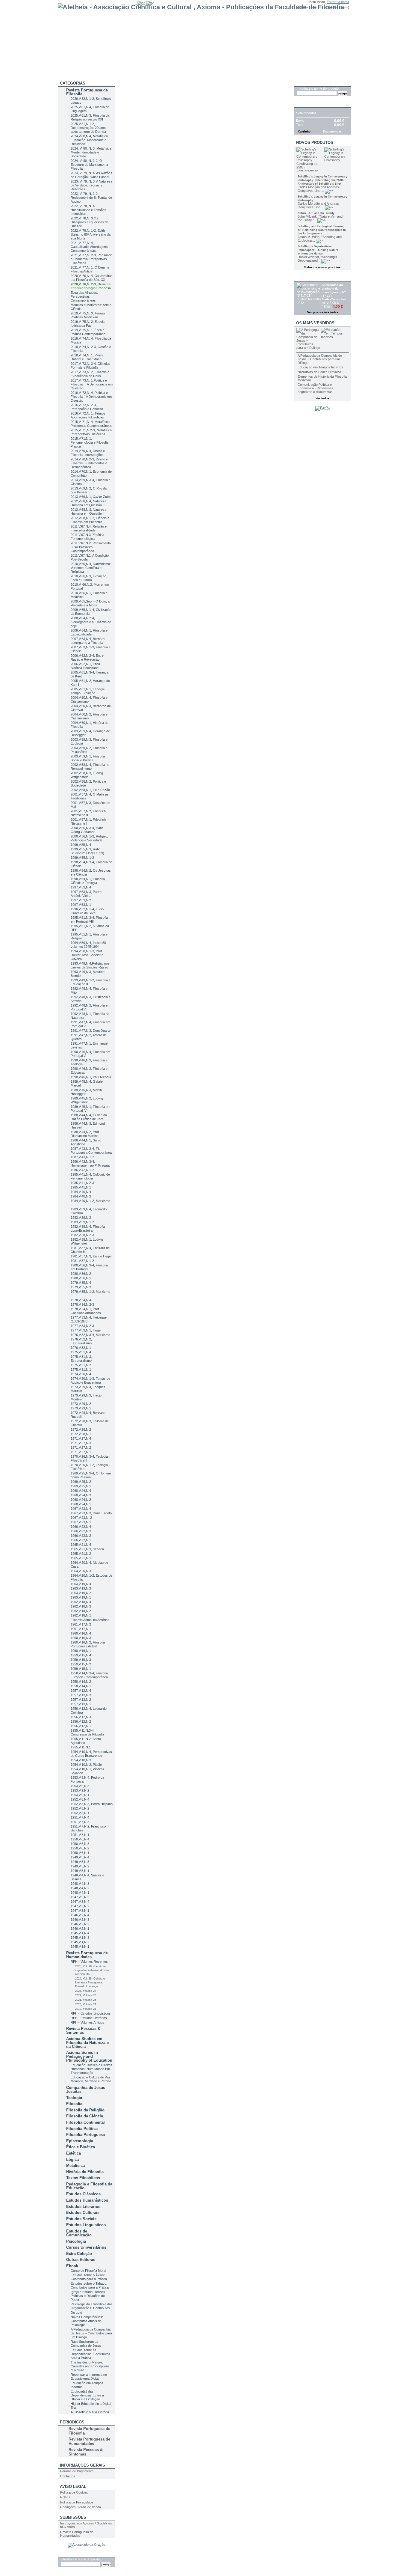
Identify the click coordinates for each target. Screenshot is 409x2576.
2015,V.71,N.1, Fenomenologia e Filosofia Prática (90, 442)
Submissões (73, 2517)
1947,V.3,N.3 (80, 1897)
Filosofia (74, 2104)
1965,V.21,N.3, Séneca (87, 1549)
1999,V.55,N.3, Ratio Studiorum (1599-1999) (87, 851)
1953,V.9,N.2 (80, 1790)
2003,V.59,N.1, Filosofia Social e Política (88, 758)
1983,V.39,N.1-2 (82, 1222)
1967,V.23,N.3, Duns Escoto (91, 1513)
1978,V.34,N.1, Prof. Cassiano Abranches (86, 1311)
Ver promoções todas (323, 312)
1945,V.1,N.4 (80, 1933)
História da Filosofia (85, 2172)
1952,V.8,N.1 (80, 1813)
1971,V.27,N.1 (81, 1452)
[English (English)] (141, 3)
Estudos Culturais (83, 2213)
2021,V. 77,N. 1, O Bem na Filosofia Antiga (90, 269)
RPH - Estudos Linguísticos (91, 2013)
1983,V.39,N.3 (81, 1218)
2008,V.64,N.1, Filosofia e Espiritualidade (89, 632)
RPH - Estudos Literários (89, 2018)
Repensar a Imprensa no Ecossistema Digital (89, 2377)
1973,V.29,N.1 (81, 1408)
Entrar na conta (338, 2)
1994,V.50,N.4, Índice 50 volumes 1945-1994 (88, 945)
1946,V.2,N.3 (80, 1920)
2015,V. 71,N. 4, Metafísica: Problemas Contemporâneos (91, 424)
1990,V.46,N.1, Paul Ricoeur (91, 1077)
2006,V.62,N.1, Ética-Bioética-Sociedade (86, 666)
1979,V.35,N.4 (81, 1283)
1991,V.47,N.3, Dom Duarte (91, 1031)
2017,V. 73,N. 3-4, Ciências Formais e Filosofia (90, 366)
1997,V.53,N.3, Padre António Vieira (86, 894)
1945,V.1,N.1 (80, 1947)
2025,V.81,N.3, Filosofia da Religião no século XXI (90, 117)
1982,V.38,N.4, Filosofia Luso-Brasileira (88, 1229)
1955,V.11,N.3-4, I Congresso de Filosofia (87, 1732)
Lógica (72, 2160)
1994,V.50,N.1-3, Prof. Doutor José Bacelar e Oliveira (87, 955)
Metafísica (75, 2166)
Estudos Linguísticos (86, 2225)
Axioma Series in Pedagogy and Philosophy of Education (89, 2056)
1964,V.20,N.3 (81, 1571)
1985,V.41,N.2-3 (82, 1183)
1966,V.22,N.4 (81, 1527)
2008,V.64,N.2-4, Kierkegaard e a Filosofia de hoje (91, 622)
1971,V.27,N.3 (81, 1443)
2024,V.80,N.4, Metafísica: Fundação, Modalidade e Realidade (90, 140)
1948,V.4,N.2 (80, 1888)
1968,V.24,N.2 (81, 1500)
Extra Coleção (79, 2254)
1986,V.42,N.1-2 (82, 1170)
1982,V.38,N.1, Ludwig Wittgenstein (87, 1241)
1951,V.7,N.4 (80, 1817)
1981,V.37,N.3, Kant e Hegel (91, 1256)
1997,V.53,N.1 (81, 905)
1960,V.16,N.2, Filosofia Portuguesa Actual (88, 1644)
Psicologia (76, 2241)
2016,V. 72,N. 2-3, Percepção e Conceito (87, 407)
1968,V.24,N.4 (81, 1491)
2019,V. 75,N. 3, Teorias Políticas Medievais (88, 315)
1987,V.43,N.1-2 (82, 1157)
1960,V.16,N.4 (81, 1633)
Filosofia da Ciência (85, 2116)
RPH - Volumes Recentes (89, 1962)
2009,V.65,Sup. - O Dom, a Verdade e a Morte (90, 603)
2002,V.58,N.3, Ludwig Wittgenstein (87, 775)
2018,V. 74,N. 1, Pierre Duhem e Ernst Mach (87, 357)
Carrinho (306, 104)
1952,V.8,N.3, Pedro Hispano (92, 1804)
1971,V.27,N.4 (81, 1438)
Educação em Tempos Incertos (320, 367)
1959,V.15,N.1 (81, 1669)
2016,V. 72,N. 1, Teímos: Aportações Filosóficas (88, 415)
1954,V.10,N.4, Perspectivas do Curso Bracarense (91, 1754)
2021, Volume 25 (86, 2000)
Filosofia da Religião (85, 2110)
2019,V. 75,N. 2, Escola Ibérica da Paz (88, 324)
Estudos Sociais (81, 2219)
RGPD (65, 2497)
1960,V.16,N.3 (81, 1638)
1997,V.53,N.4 (81, 887)
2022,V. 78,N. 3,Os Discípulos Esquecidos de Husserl (90, 222)
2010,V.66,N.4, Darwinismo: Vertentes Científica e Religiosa (91, 568)
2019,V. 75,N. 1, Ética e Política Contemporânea (88, 332)
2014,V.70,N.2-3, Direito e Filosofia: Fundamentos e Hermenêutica (89, 463)
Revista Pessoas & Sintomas (83, 2030)
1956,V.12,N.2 (81, 1721)
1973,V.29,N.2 (81, 1404)
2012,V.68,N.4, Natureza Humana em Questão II (88, 503)
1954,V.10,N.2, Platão (86, 1765)
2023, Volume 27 (86, 1991)
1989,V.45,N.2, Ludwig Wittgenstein (87, 1100)
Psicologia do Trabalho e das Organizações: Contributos (92, 2306)
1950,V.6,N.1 (80, 1853)
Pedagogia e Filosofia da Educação (89, 2186)
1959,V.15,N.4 (81, 1655)
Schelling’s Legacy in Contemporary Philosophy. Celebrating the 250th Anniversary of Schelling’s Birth (322, 180)
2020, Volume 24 (86, 2004)
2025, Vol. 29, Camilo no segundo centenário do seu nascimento (92, 1970)
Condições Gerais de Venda (81, 2507)
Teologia (74, 2098)
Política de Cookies (74, 2492)
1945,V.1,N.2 (80, 1942)
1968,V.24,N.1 (81, 1504)
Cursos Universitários (86, 2247)
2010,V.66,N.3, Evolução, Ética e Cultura (89, 578)
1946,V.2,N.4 (80, 1915)
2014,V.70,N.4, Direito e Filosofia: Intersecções (88, 453)
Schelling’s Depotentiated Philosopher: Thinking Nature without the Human (318, 250)
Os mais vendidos (315, 323)
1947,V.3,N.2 (80, 1906)
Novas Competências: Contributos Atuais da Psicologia (87, 2321)
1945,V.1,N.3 (80, 1938)
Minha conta (308, 7)
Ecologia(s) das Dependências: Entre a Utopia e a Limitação (87, 2395)
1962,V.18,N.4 (81, 1602)
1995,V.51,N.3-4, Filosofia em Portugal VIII (89, 919)
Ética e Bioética (81, 2147)
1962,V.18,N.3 (81, 1606)
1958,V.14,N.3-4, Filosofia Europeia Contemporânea (89, 1675)
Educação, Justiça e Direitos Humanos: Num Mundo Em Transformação (91, 2069)
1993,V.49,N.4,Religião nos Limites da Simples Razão (90, 965)
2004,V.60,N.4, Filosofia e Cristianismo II (89, 699)
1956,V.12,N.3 (81, 1717)
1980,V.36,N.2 (81, 1274)
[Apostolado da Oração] (86, 2545)
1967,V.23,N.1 (81, 1522)
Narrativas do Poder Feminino (319, 372)
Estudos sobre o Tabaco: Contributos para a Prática (90, 2285)
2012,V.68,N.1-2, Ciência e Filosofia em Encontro (90, 520)
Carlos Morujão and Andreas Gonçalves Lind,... (318, 189)
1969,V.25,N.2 (81, 1482)
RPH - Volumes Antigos (87, 2022)
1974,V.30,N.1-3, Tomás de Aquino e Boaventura (90, 1380)
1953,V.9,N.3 (80, 1786)
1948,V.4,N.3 (80, 1884)
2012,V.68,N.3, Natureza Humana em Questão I (88, 512)
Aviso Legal (73, 2487)
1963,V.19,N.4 (81, 1584)
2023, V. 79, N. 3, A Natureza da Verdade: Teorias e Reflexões (91, 185)
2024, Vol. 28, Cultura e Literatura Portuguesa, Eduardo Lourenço (90, 1983)
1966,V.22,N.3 (81, 1531)
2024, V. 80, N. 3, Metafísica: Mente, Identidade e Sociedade (91, 152)
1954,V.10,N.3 (81, 1760)
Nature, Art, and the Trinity (316, 213)
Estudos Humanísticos (87, 2200)
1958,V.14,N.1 (81, 1686)
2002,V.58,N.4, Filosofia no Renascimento (90, 767)
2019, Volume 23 (86, 2009)
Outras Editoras (81, 2260)
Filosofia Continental (85, 2122)
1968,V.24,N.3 (81, 1495)
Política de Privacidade (77, 2502)
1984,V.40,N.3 (81, 1196)
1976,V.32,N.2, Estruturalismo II (82, 1341)
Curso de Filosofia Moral (88, 2271)
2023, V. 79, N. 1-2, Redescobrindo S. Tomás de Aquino (91, 198)
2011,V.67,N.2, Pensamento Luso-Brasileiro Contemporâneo (91, 547)
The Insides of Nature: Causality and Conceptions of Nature (90, 2366)
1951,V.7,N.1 (80, 1835)
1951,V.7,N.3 (80, 1822)
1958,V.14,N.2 (81, 1682)
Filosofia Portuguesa (85, 2135)
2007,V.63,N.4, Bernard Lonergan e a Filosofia (88, 641)
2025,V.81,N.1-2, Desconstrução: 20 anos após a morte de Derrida (89, 128)
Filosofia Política (82, 2129)
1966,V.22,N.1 (81, 1540)
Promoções (309, 278)
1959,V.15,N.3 (81, 1660)
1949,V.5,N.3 (80, 1862)
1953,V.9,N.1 (80, 1795)
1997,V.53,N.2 (81, 900)
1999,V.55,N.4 (81, 845)
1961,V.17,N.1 (81, 1629)
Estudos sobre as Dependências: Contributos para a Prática (90, 2354)
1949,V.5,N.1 (80, 1871)
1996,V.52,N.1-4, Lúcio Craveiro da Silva (87, 911)
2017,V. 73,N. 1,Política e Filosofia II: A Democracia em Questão (92, 384)
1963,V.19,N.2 (81, 1593)
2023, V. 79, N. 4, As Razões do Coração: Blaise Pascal (91, 175)
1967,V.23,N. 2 (81, 1518)
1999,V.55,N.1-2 (82, 858)
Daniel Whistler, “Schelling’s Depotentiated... (317, 259)
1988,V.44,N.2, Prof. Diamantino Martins (85, 1134)
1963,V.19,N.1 (81, 1597)
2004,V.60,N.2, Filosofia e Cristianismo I (89, 716)
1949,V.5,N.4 (80, 1857)
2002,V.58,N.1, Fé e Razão (90, 790)
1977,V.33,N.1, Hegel (86, 1330)
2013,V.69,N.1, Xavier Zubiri (91, 497)
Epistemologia (80, 2141)
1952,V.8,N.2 (80, 1808)
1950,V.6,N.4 (80, 1839)
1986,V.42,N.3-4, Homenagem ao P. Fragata (90, 1163)
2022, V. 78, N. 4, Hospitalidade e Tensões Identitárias (88, 210)
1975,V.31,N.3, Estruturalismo (81, 1359)
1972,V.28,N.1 (81, 1434)
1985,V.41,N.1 (81, 1187)
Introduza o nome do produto (81, 2559)
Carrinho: (332, 7)
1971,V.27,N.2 (81, 1447)
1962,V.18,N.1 (81, 1615)
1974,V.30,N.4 (81, 1374)
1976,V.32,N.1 (81, 1348)
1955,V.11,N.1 (81, 1747)
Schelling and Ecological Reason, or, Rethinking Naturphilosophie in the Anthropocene (322, 230)
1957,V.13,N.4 (81, 1691)
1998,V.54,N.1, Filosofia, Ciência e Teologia (88, 881)
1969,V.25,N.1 (81, 1486)
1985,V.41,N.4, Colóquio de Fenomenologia (90, 1176)
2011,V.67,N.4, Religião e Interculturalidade (89, 528)
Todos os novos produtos (322, 267)
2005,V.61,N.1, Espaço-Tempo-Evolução (88, 691)
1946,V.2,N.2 (80, 1924)
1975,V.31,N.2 (81, 1365)
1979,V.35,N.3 (81, 1287)
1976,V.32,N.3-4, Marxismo (90, 1335)
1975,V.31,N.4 (81, 1352)
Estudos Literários (83, 2207)
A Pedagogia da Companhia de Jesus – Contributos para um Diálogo (91, 2333)
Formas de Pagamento (77, 2471)
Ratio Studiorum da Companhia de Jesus (86, 2344)
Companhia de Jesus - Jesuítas (87, 2090)
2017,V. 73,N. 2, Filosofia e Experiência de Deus (90, 374)
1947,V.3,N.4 (80, 1902)
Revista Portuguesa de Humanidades (87, 1955)
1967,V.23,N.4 (81, 1509)
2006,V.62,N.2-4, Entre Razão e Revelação (87, 657)
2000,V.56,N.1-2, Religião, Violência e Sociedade (89, 838)
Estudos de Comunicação (79, 2233)
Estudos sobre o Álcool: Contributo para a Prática (89, 2277)
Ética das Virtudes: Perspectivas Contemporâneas (84, 296)
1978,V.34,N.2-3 (82, 1304)
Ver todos (322, 398)
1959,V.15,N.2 (81, 1664)
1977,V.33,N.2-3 (82, 1326)
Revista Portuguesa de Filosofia (87, 92)
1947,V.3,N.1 (80, 1911)
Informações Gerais (82, 2465)
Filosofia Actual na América (90, 1620)
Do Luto (76, 2313)
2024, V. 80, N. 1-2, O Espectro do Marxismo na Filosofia (89, 165)
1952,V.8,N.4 (80, 1799)
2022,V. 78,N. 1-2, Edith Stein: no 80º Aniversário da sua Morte (91, 234)
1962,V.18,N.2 (81, 1611)
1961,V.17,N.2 (81, 1624)
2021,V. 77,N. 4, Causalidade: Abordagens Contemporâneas (89, 247)
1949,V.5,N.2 (80, 1866)
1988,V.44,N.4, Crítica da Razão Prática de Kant (89, 1117)
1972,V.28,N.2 (81, 1429)
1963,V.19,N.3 (81, 1588)
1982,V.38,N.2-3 (82, 1235)
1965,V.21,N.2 (81, 1554)
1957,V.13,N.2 (81, 1700)
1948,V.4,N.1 (80, 1893)
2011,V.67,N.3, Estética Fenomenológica (87, 537)
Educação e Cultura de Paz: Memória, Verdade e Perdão (91, 2079)
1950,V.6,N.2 (80, 1848)
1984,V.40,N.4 (81, 1192)
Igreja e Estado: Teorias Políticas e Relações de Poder (88, 2296)
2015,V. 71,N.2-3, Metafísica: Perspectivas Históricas (92, 432)
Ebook (72, 2266)
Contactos (68, 2476)
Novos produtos (315, 143)
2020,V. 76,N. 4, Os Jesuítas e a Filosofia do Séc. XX (92, 278)
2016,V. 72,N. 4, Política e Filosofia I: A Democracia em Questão (91, 397)
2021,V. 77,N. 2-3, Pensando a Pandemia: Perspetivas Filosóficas (91, 259)
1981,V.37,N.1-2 (82, 1261)
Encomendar (332, 131)
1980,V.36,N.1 (81, 1278)
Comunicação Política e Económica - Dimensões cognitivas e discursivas (315, 388)
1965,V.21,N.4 (81, 1545)
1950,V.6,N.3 (80, 1844)
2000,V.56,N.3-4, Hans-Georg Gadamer (88, 830)
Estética (74, 2153)
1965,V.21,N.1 (81, 1558)
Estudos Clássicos (83, 2194)
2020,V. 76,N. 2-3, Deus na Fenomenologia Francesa (91, 286)
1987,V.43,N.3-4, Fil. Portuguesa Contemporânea (91, 1151)
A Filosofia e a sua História (90, 2412)
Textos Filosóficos (83, 2178)
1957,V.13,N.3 (81, 1695)
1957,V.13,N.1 (81, 1704)
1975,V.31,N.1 (81, 1370)
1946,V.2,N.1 (80, 1929)
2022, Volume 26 (86, 1995)
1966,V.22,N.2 (81, 1536)
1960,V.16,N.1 (81, 1651)
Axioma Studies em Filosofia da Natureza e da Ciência (87, 2043)
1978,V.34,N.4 (81, 1300)
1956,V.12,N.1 (81, 1726)
